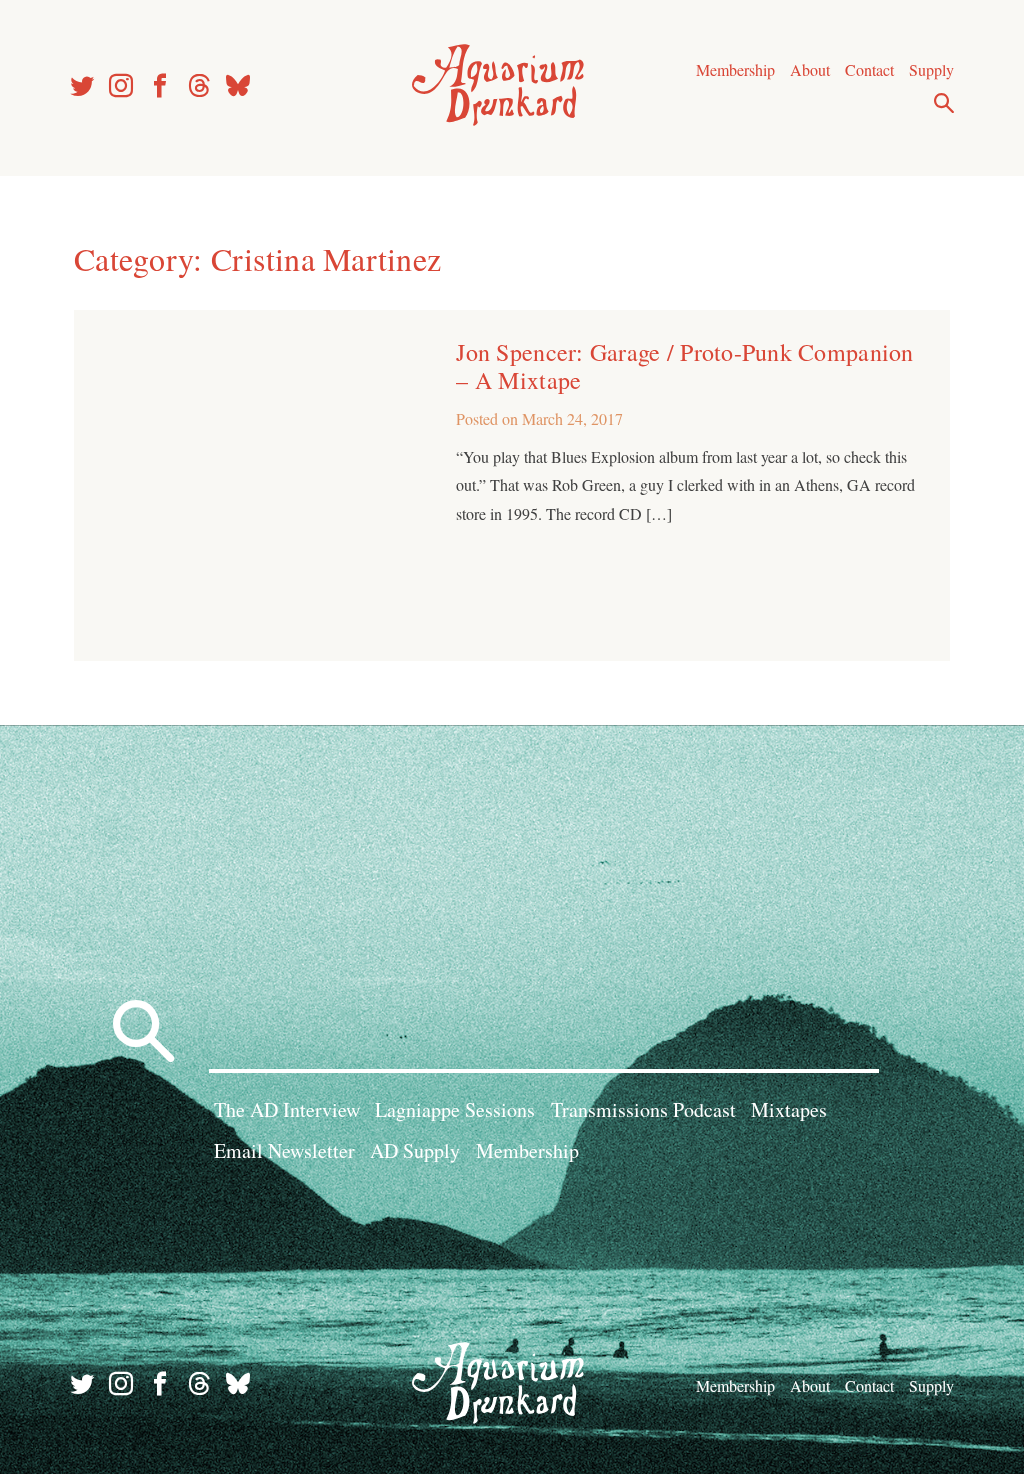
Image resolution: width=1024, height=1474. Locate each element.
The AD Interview (287, 1109)
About (810, 69)
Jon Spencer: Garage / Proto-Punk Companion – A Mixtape (684, 366)
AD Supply (415, 1150)
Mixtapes (789, 1109)
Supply (931, 69)
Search (944, 103)
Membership (735, 69)
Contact (869, 69)
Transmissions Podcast (643, 1109)
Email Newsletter (284, 1150)
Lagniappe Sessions (455, 1109)
